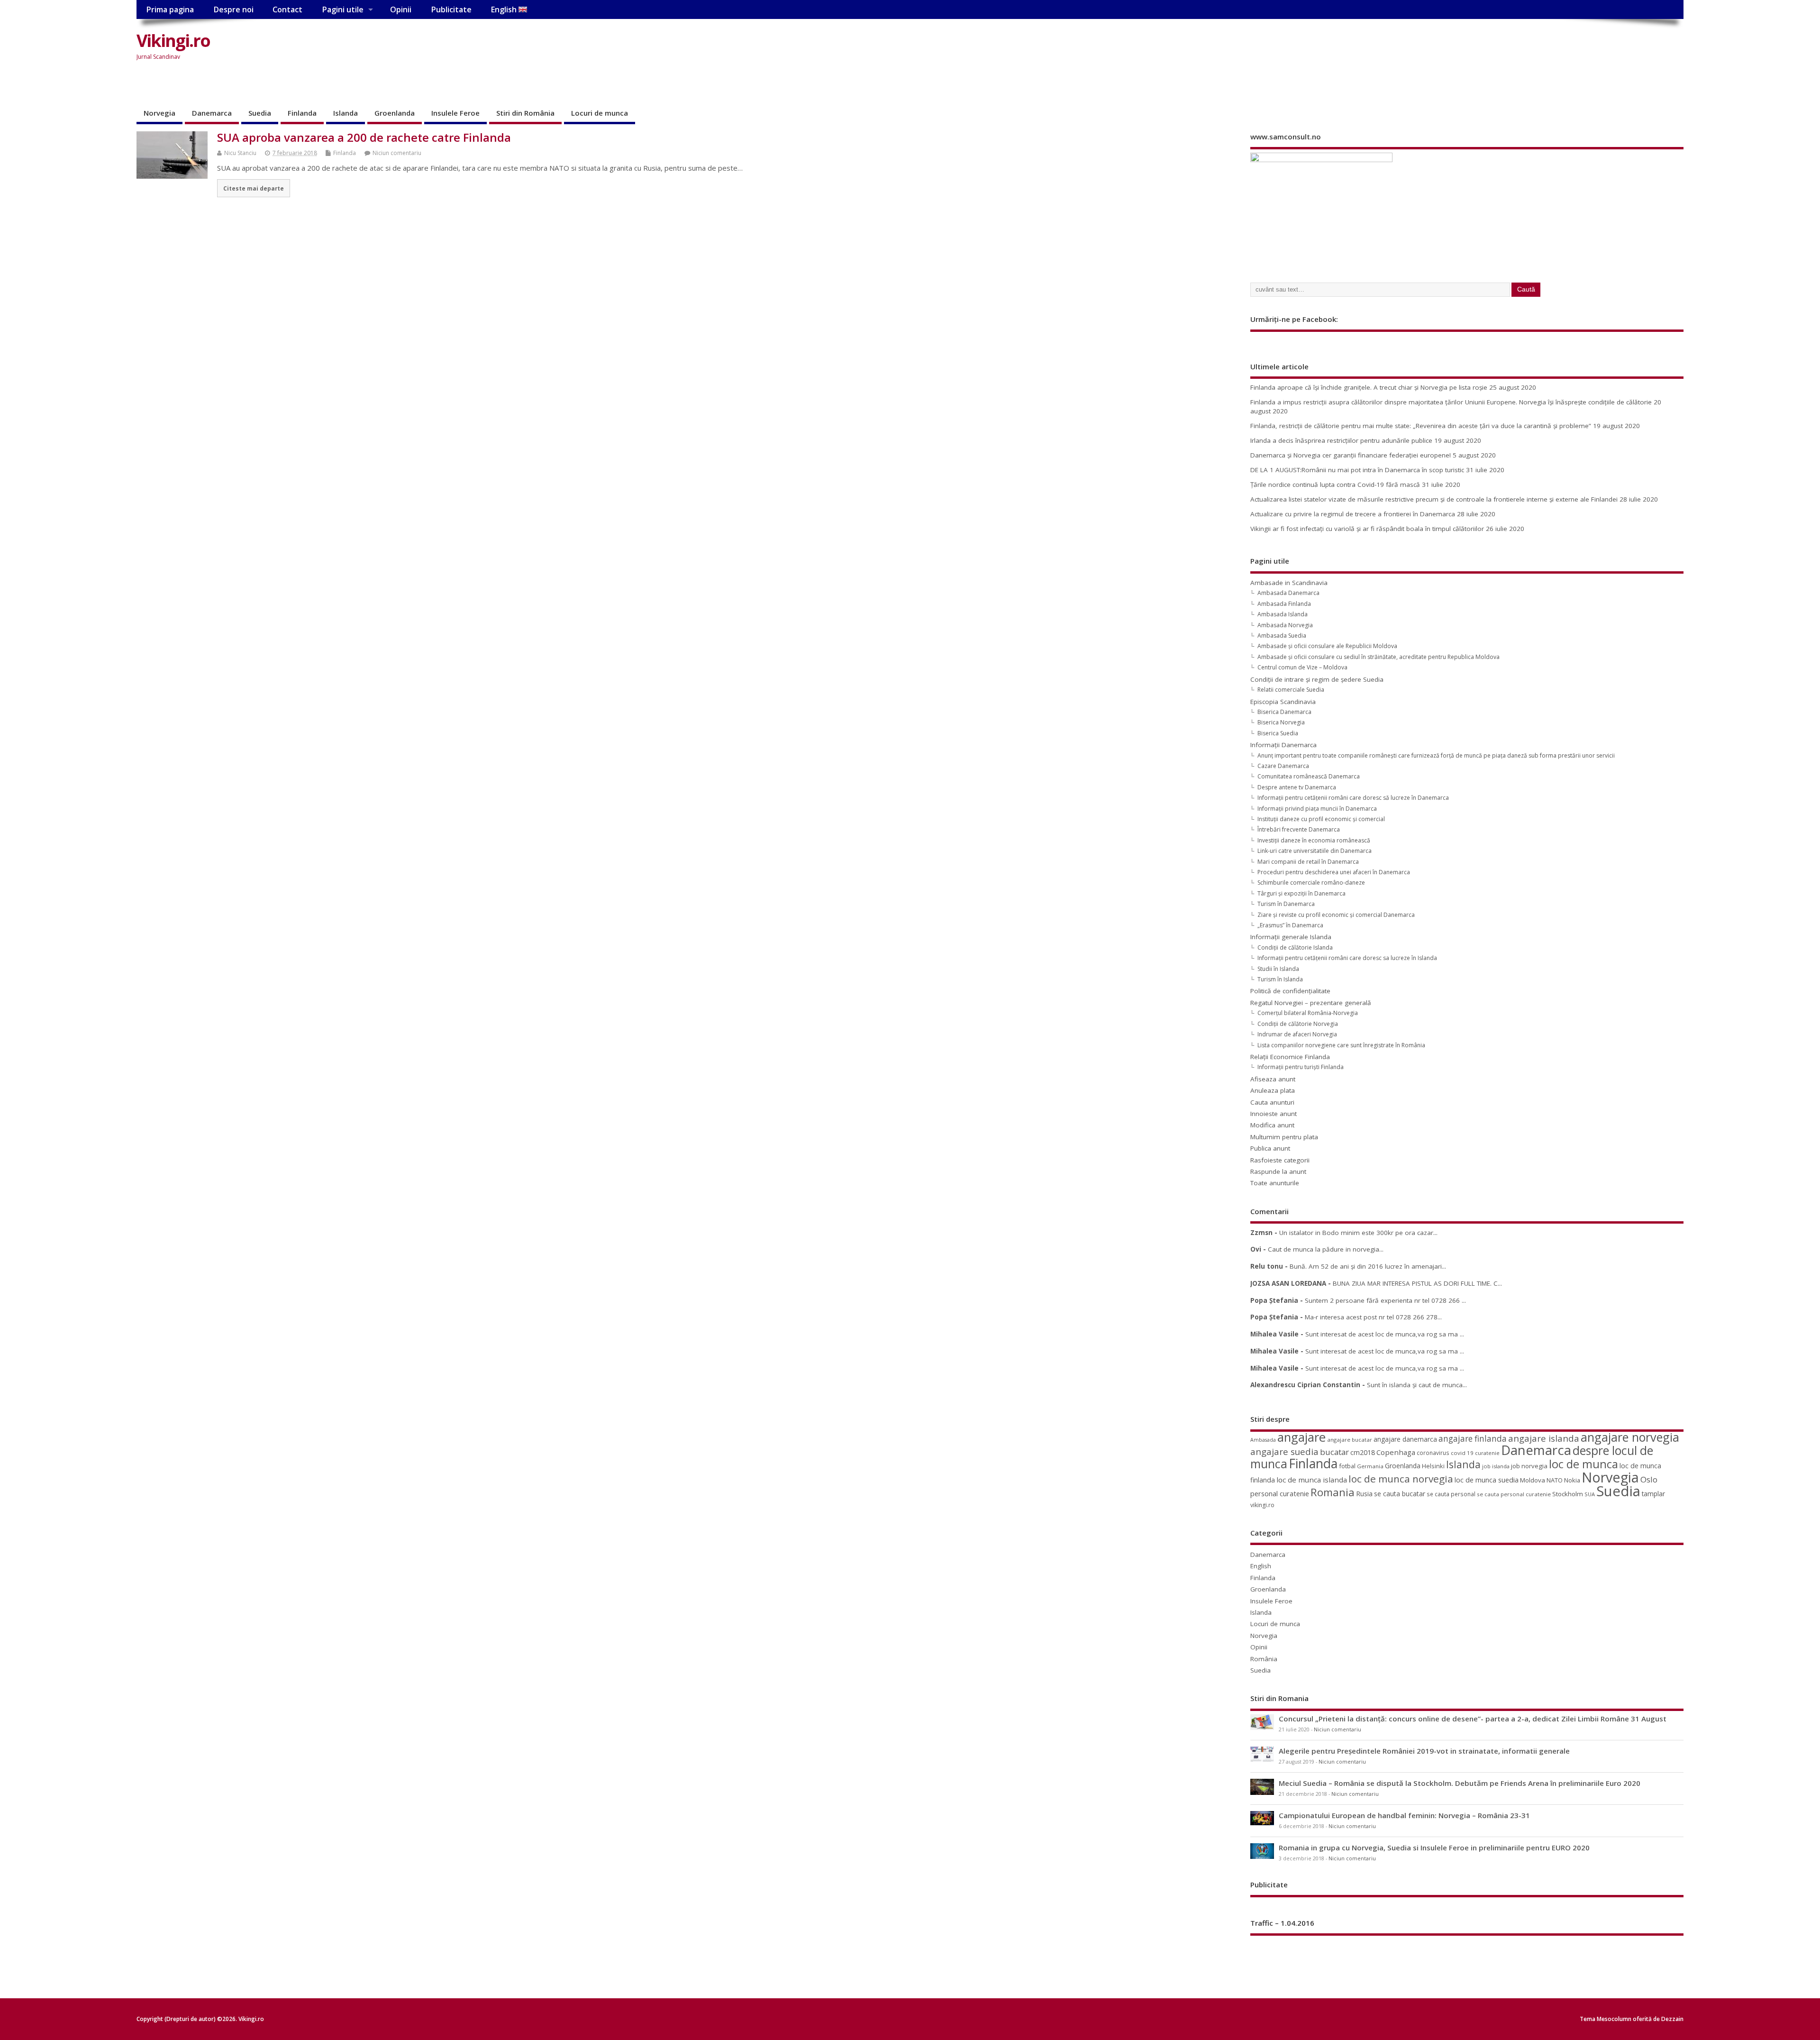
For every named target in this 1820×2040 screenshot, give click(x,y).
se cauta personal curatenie (1514, 1494)
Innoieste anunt (1274, 1114)
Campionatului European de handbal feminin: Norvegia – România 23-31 (1404, 1815)
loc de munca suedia (1487, 1480)
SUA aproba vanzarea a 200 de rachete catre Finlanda (364, 137)
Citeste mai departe (254, 188)
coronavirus (1433, 1453)
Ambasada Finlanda (1284, 604)
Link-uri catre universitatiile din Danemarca (1315, 851)
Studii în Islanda (1278, 969)
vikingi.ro (1262, 1505)
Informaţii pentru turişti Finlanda (1301, 1067)
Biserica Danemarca (1284, 712)
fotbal (1347, 1466)
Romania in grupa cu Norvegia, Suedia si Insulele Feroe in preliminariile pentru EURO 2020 (1434, 1848)
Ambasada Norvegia (1285, 625)
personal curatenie (1280, 1493)
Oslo (1649, 1479)
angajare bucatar (1350, 1440)
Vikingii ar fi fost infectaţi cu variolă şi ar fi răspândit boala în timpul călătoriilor (1367, 529)
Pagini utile (343, 9)
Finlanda (302, 113)
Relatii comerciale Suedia (1291, 690)
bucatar (1334, 1452)
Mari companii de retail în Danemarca (1308, 862)
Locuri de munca (600, 113)
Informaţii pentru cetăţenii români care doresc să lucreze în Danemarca (1353, 798)
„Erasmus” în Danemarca (1290, 925)
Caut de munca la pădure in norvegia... (1326, 1249)
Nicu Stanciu (240, 153)
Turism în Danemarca (1286, 904)
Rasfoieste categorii (1280, 1160)
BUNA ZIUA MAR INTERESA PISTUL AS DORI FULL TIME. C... (1417, 1283)
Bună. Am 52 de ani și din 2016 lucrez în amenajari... (1368, 1266)
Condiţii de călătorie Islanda (1295, 947)
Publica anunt (1270, 1148)
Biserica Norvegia (1281, 722)
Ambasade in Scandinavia (1289, 583)
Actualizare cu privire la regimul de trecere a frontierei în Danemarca (1353, 514)
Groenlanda (395, 113)
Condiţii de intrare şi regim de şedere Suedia (1317, 679)
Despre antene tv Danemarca (1297, 787)
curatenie (1487, 1453)
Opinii (401, 9)
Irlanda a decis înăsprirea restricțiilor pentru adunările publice (1341, 440)
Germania (1370, 1466)
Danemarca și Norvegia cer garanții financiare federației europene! (1351, 455)
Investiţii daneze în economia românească (1314, 840)
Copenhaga (1396, 1452)
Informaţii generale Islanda (1291, 937)
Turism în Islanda (1280, 979)
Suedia (260, 113)
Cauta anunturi (1272, 1102)
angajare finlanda (1473, 1439)
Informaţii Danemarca (1283, 745)
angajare (1301, 1437)
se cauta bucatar (1400, 1494)
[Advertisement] (1503, 48)
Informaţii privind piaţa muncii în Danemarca (1317, 809)
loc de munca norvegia (1401, 1479)
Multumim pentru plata (1284, 1137)
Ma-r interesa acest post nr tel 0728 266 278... (1373, 1317)
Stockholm (1568, 1494)
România (1264, 1659)
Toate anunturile (1275, 1183)
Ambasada (1263, 1440)
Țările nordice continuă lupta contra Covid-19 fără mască (1335, 485)
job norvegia (1529, 1466)
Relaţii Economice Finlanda (1290, 1057)
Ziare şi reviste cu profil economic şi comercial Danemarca (1336, 915)
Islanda (346, 113)
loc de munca (1583, 1464)
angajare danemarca (1405, 1439)
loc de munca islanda (1312, 1480)
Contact (287, 9)
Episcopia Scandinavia (1283, 702)
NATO (1555, 1480)
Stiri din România (525, 113)
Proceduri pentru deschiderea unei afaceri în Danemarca (1334, 872)
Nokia (1572, 1480)
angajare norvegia (1630, 1437)
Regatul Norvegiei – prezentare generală (1311, 1003)
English (505, 9)
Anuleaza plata (1273, 1090)
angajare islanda (1544, 1438)
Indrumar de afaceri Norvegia (1297, 1034)
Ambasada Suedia (1282, 636)
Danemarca (212, 113)
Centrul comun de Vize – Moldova (1302, 667)
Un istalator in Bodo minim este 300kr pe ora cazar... (1358, 1233)
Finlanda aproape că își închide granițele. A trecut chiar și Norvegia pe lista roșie (1369, 387)
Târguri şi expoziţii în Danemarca (1301, 893)
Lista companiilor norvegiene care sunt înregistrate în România (1341, 1045)
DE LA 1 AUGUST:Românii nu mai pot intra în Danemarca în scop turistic (1357, 470)
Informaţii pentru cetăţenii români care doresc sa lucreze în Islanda (1347, 958)
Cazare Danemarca (1283, 766)
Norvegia (159, 113)
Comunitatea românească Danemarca (1309, 776)
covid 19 (1462, 1453)
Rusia (1364, 1494)
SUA (1590, 1494)
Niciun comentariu (397, 153)
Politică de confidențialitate (1290, 991)
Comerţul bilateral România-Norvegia (1308, 1013)
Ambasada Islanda (1283, 614)
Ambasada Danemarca (1288, 593)
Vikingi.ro (173, 41)
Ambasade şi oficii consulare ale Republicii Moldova (1327, 646)
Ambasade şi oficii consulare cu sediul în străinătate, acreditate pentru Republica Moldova (1379, 657)
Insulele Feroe (455, 113)
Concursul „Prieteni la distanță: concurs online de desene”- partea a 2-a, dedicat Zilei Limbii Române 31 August (1473, 1719)
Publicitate (451, 9)
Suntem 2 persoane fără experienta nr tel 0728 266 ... (1385, 1300)
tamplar (1653, 1494)
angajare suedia (1284, 1452)
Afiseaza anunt (1273, 1079)
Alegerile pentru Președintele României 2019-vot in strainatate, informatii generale (1424, 1751)
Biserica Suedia (1278, 733)
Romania (1333, 1492)
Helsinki (1433, 1466)
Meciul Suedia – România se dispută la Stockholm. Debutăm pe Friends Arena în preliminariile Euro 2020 (1460, 1783)
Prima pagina (170, 9)
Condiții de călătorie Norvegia (1298, 1024)
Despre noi (233, 9)
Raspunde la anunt (1278, 1171)
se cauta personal (1451, 1494)
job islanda (1496, 1466)
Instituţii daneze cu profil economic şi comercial (1321, 819)
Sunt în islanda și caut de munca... (1417, 1385)
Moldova (1533, 1480)
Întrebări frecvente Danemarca (1299, 829)
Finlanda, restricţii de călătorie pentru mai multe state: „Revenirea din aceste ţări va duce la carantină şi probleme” (1421, 426)
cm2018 (1363, 1452)
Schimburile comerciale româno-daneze (1311, 883)
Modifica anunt (1272, 1125)
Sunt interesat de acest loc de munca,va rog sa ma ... (1385, 1334)
